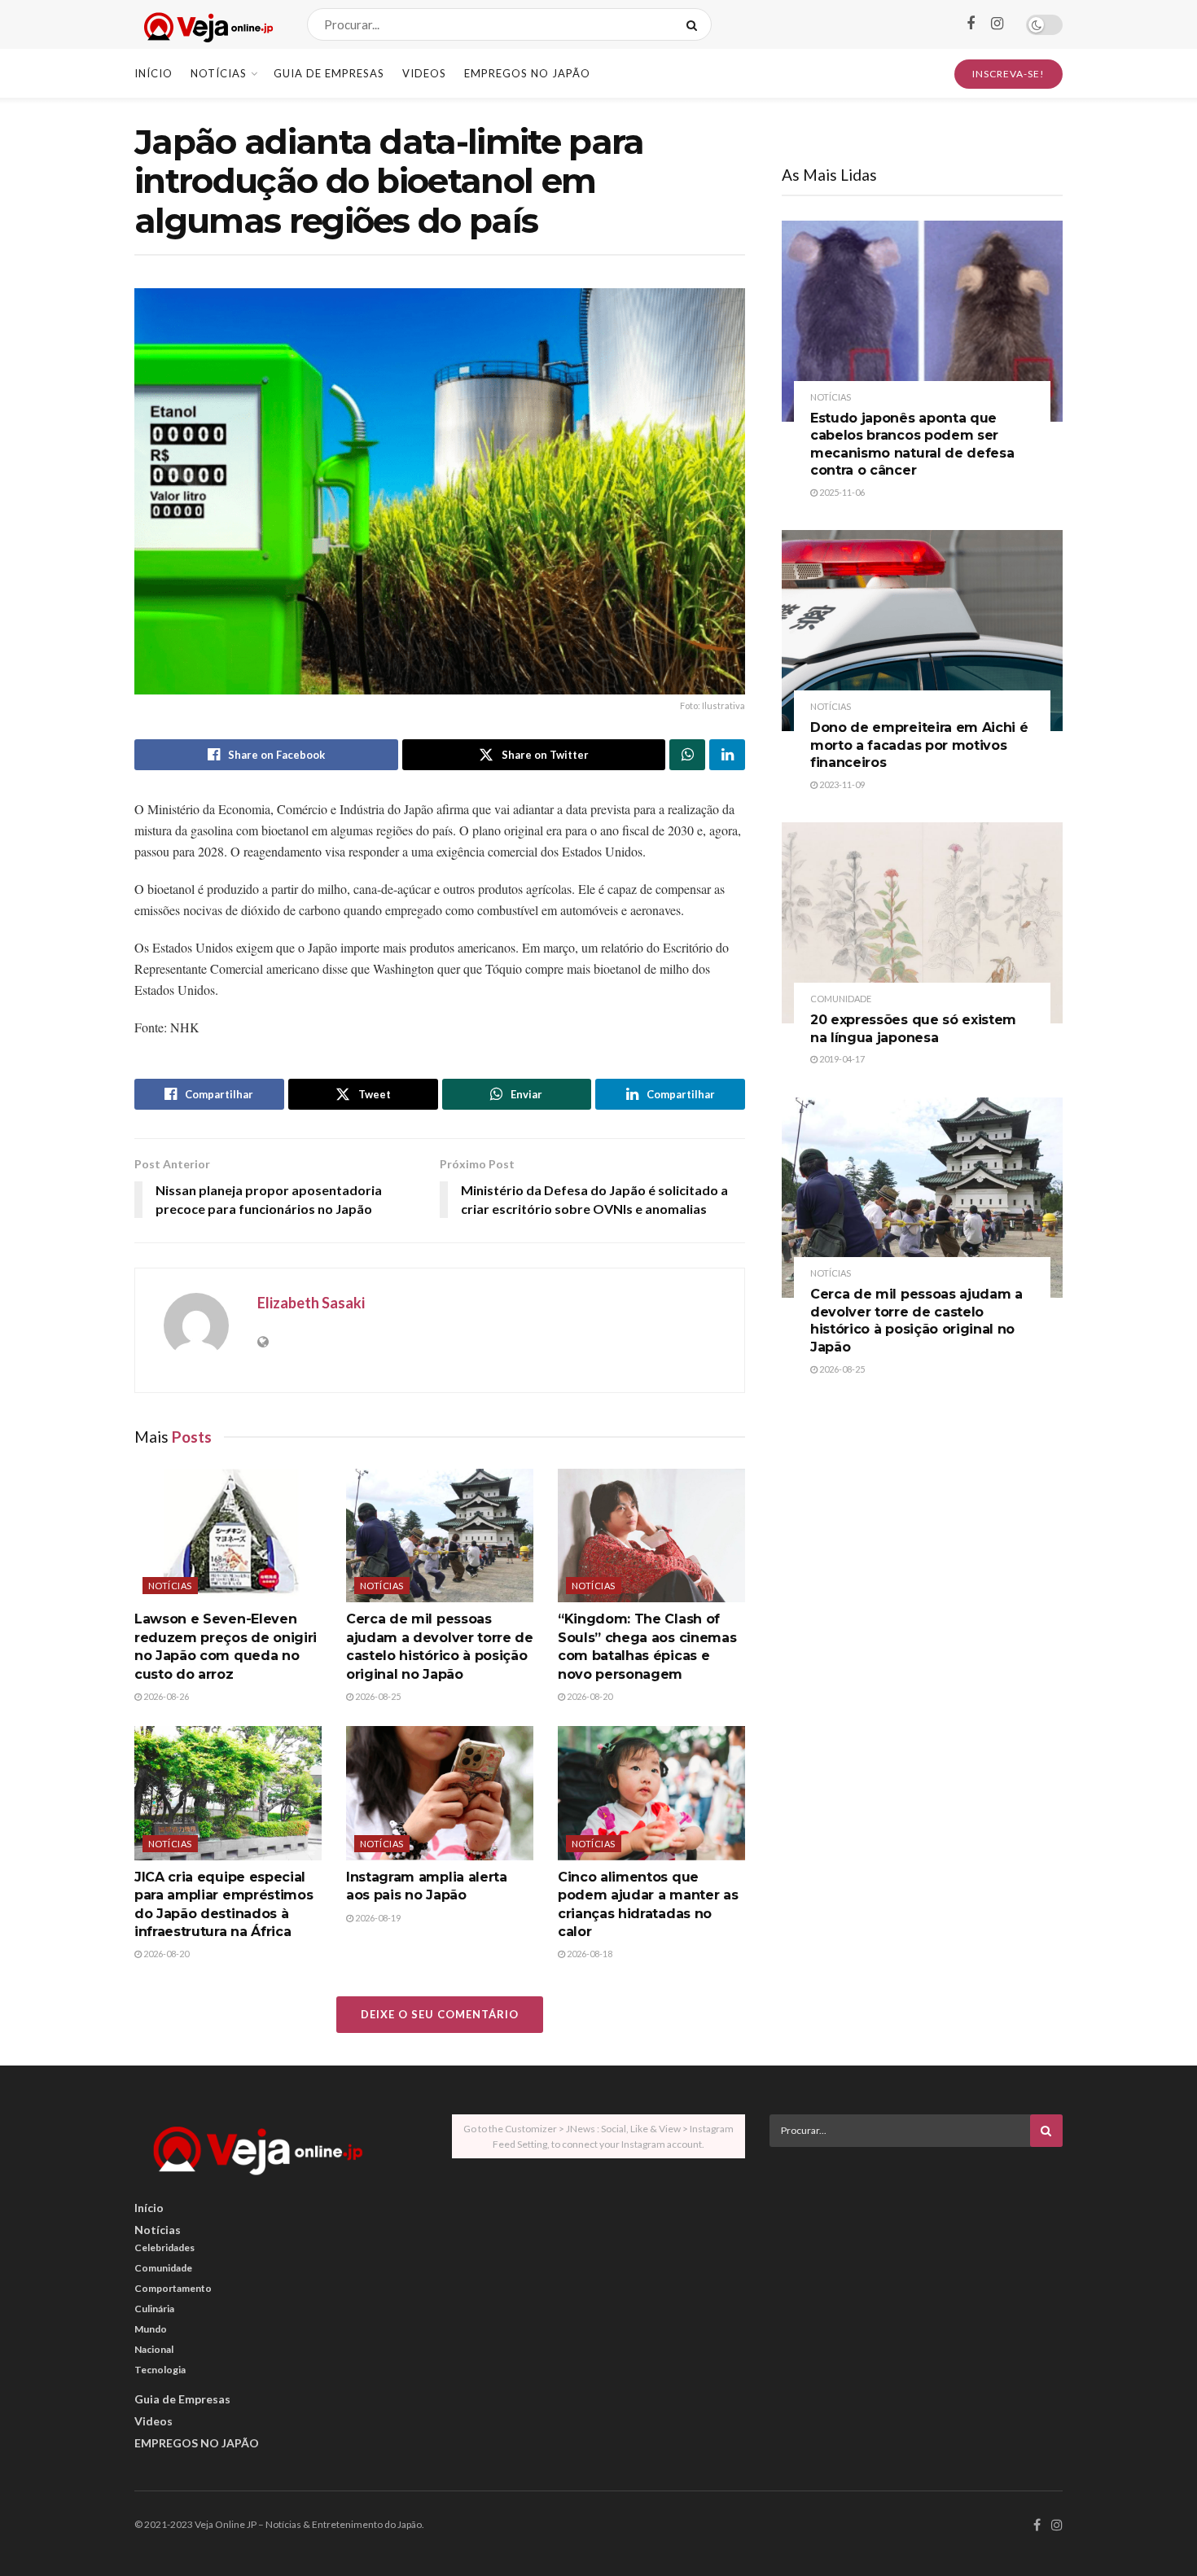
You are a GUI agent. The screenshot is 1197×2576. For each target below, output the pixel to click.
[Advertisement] (916, 2273)
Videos (424, 73)
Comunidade (841, 999)
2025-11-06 (841, 492)
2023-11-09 (841, 784)
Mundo (151, 2329)
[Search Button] (695, 24)
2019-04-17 (841, 1059)
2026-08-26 (165, 1696)
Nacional (154, 2349)
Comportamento (173, 2288)
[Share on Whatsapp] (687, 755)
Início (153, 73)
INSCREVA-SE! (1008, 74)
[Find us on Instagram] (997, 24)
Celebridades (164, 2247)
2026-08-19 (377, 1918)
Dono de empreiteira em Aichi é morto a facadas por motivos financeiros (919, 745)
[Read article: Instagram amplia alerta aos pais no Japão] (440, 1793)
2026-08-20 (589, 1696)
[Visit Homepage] (206, 25)
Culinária (154, 2309)
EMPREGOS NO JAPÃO (527, 73)
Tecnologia (160, 2370)
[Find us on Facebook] (971, 24)
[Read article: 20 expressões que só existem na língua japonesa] (922, 923)
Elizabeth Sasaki (311, 1303)
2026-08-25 (377, 1696)
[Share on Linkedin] (727, 755)
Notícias (219, 73)
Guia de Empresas (329, 73)
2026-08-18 (589, 1954)
